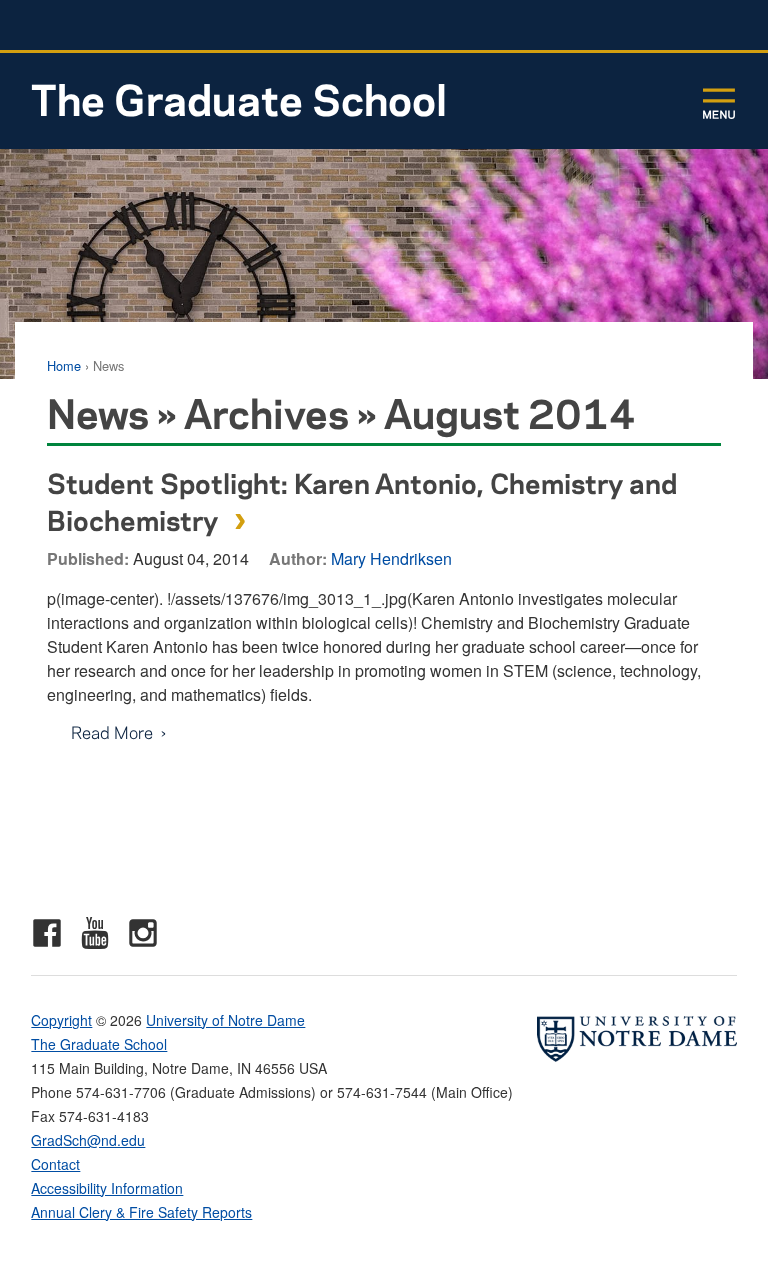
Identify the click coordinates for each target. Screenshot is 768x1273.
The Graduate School (239, 98)
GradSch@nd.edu (88, 1140)
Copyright (61, 1020)
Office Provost (619, 25)
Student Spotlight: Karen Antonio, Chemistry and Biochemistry (362, 501)
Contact (55, 1164)
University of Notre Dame (225, 1020)
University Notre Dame (181, 25)
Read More (100, 732)
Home (64, 365)
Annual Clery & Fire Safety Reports (141, 1212)
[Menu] (719, 103)
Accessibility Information (107, 1188)
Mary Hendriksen (391, 558)
